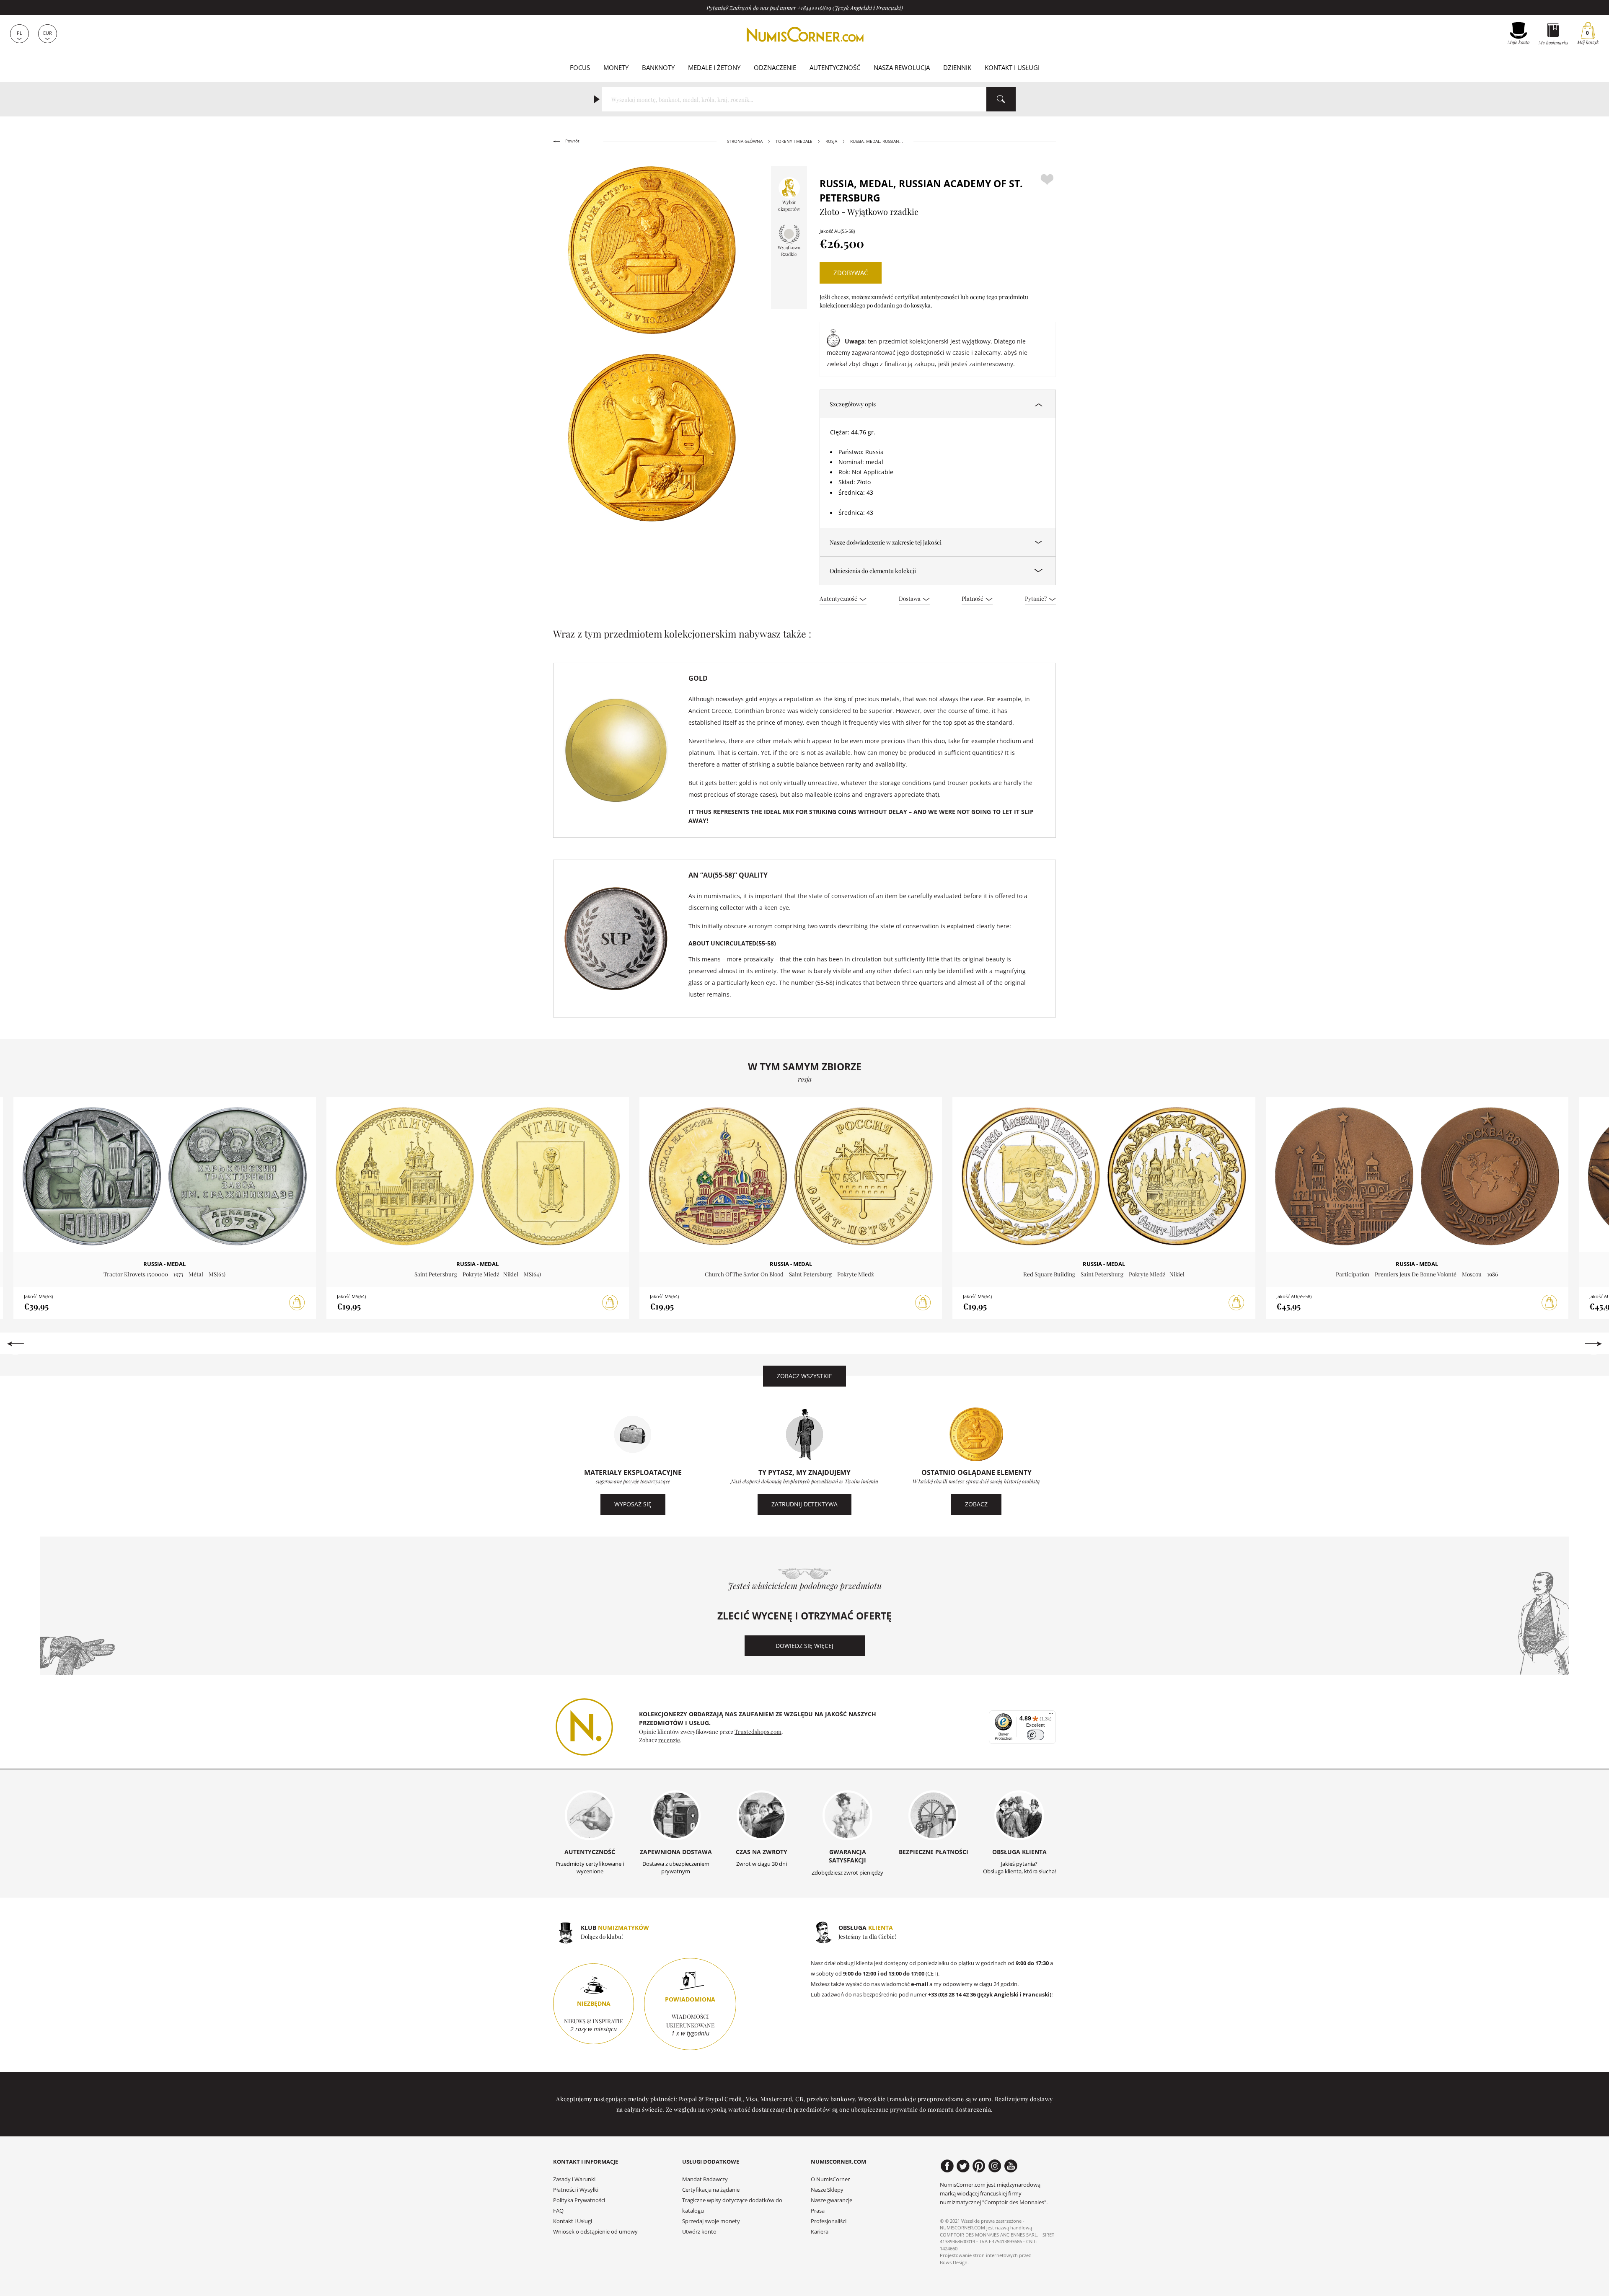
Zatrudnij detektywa (804, 1504)
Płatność (973, 598)
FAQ (558, 2211)
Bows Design (954, 2262)
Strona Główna (745, 141)
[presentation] (15, 1344)
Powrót (572, 141)
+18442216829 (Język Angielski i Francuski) (850, 8)
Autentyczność (835, 67)
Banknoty (658, 67)
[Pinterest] (979, 2166)
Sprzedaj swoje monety (711, 2221)
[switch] (1036, 1735)
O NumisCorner (830, 2179)
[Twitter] (963, 2166)
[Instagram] (995, 2166)
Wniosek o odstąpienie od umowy (595, 2232)
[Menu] (1051, 1715)
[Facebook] (947, 2166)
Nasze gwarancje (832, 2200)
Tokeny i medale (794, 141)
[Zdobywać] (297, 1303)
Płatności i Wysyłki (576, 2190)
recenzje (669, 1740)
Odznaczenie (775, 67)
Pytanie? (1036, 598)
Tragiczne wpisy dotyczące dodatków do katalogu (732, 2206)
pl (19, 33)
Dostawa (910, 598)
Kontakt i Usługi (1012, 67)
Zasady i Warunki (574, 2179)
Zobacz (976, 1504)
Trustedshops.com (758, 1731)
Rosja (831, 141)
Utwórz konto (699, 2232)
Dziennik (957, 67)
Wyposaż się (633, 1504)
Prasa (818, 2211)
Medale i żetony (714, 67)
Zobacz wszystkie (804, 1376)
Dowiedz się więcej (804, 1646)
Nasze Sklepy (827, 2190)
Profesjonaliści (829, 2221)
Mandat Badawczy (705, 2179)
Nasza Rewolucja (902, 67)
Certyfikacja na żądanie (711, 2190)
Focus (580, 67)
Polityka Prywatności (579, 2200)
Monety (616, 67)
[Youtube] (1011, 2166)
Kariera (820, 2232)
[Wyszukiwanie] (1001, 99)
